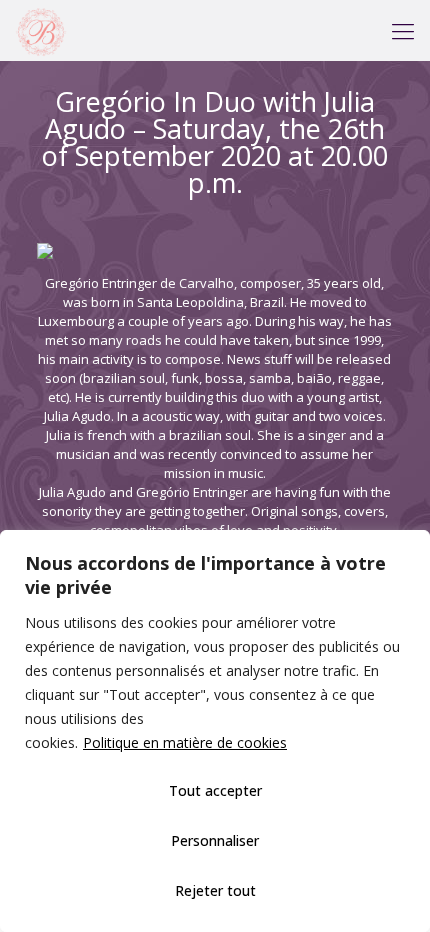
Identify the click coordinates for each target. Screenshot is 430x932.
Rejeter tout (215, 890)
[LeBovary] (41, 30)
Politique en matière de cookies (185, 742)
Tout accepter (215, 790)
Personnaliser (215, 840)
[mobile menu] (403, 30)
